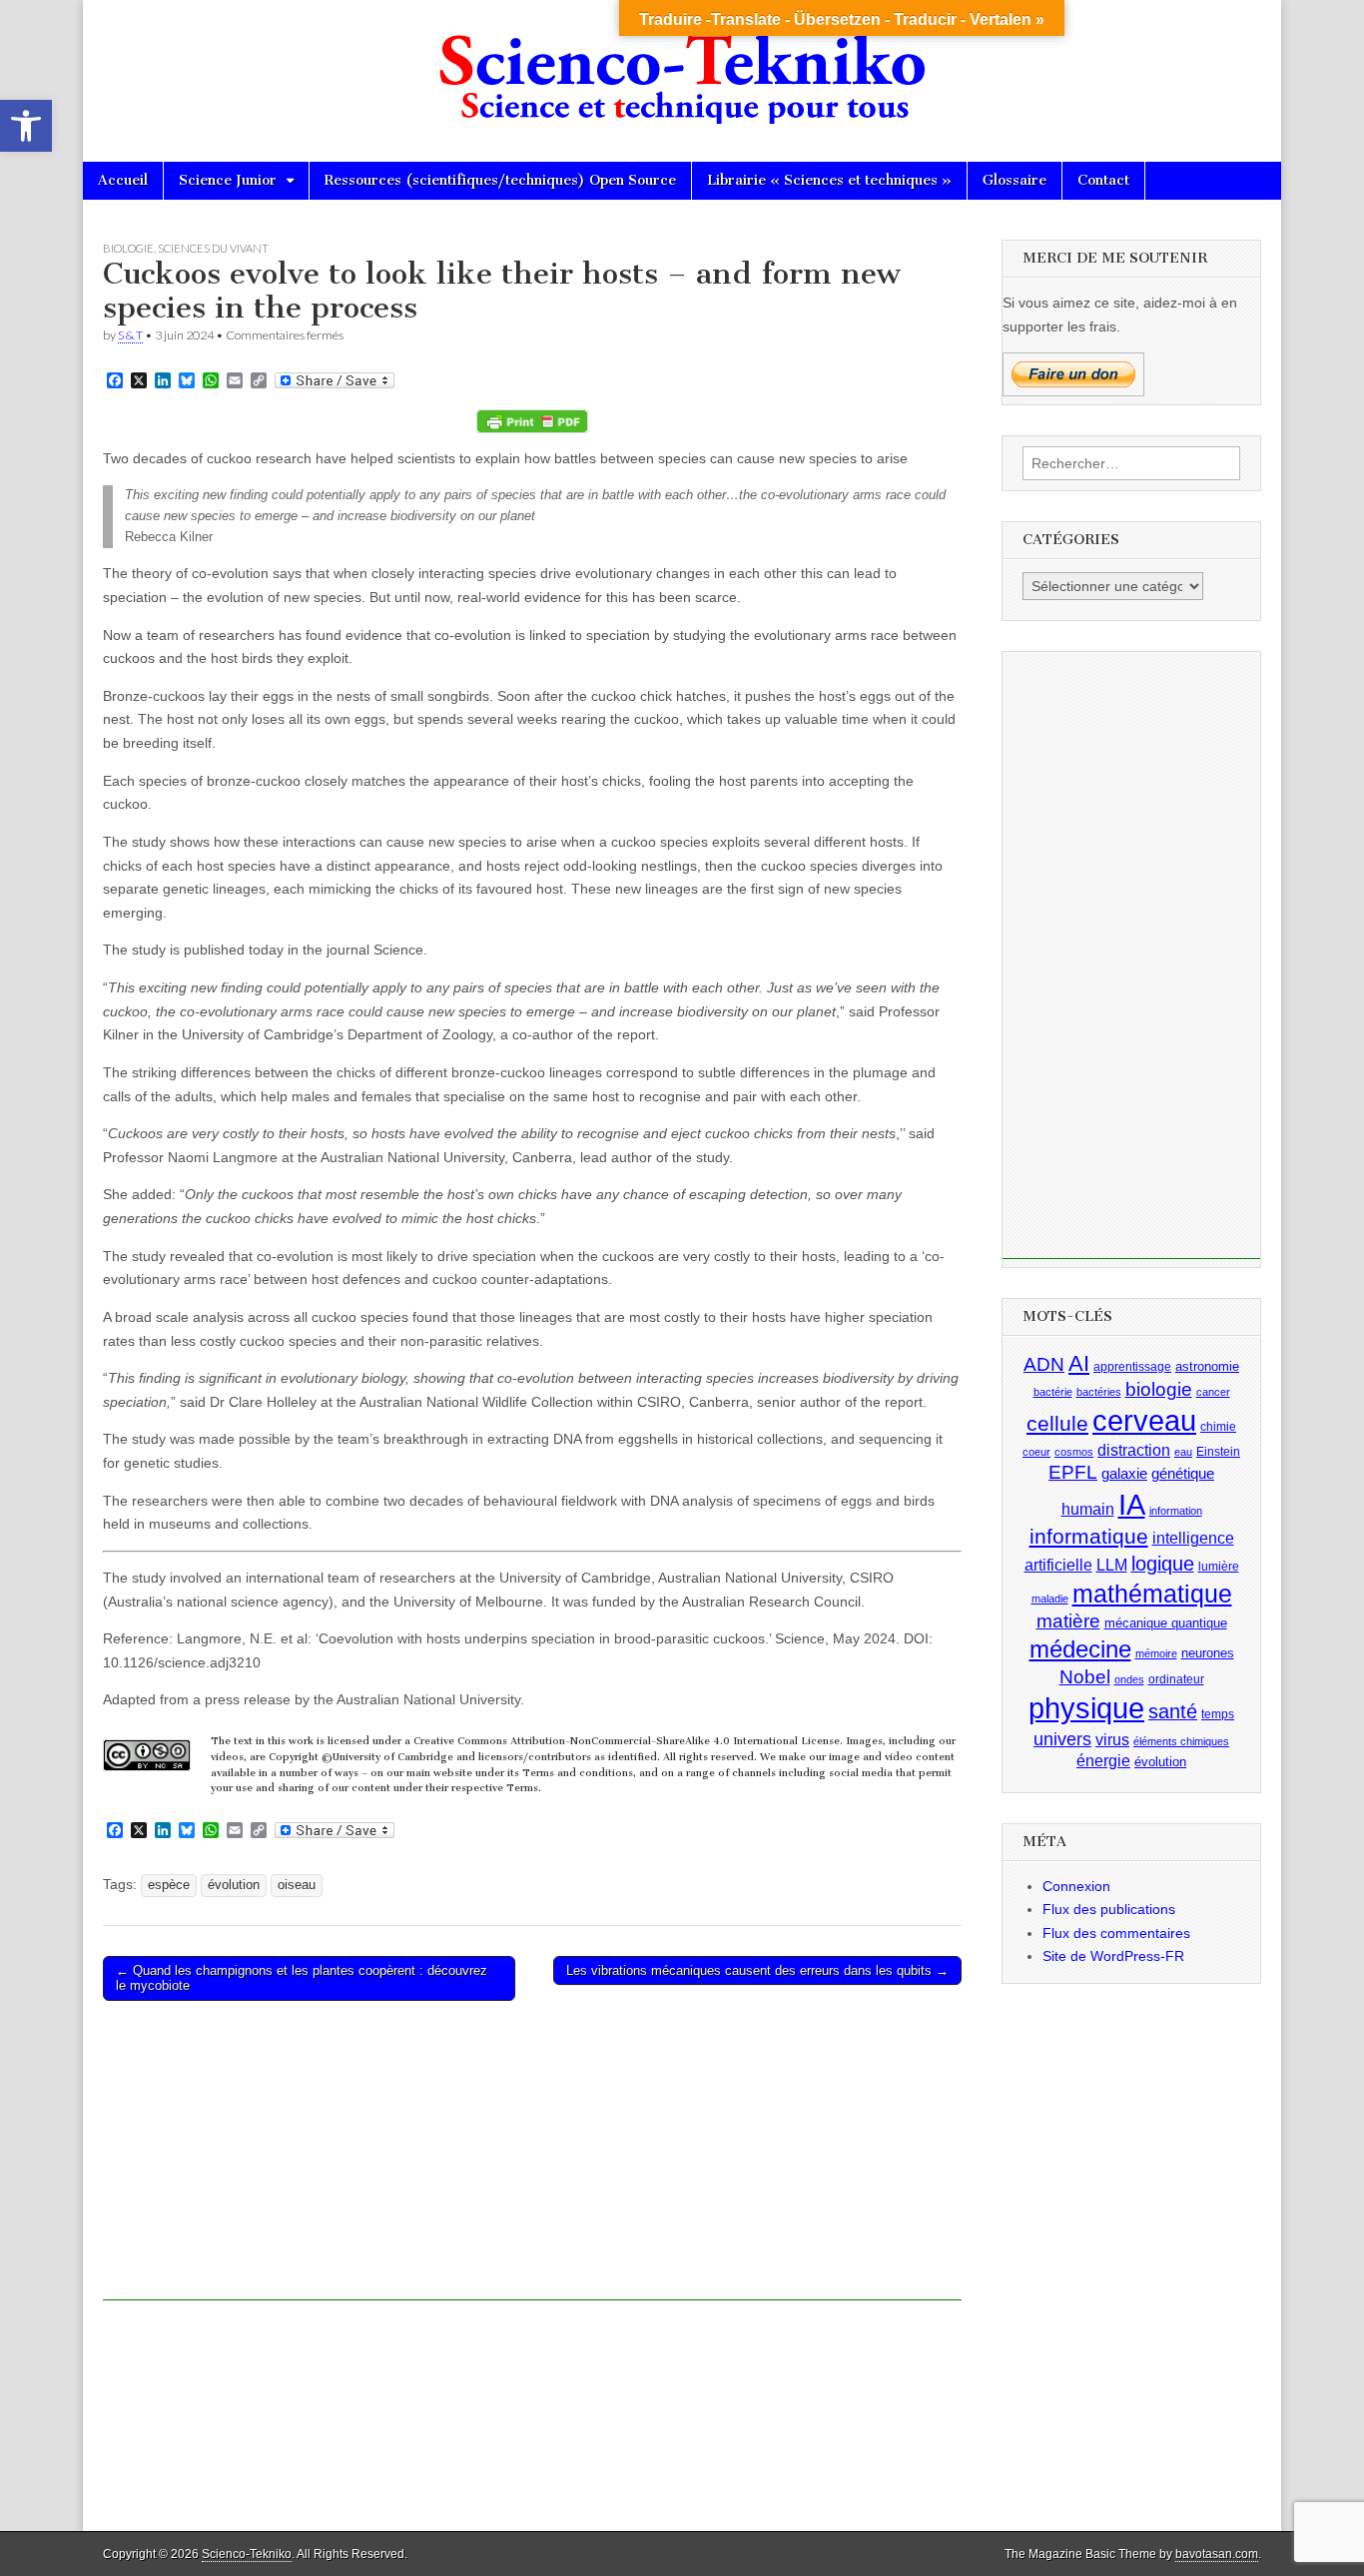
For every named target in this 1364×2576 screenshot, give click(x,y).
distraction (1134, 1449)
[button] (26, 126)
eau (1183, 1451)
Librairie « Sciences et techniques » (829, 180)
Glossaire (1015, 180)
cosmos (1074, 1451)
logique (1163, 1563)
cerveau (1144, 1420)
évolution (234, 1885)
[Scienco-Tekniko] (682, 66)
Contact (1103, 180)
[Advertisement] (532, 2161)
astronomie (1207, 1365)
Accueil (123, 180)
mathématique (1152, 1593)
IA (1132, 1504)
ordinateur (1176, 1678)
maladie (1050, 1598)
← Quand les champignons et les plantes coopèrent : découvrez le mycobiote (302, 1978)
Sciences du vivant (213, 248)
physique (1086, 1708)
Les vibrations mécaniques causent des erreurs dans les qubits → (757, 1970)
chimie (1218, 1426)
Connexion (1076, 1885)
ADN (1044, 1363)
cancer (1213, 1392)
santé (1173, 1711)
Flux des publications (1109, 1909)
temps (1218, 1714)
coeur (1036, 1451)
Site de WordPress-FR (1113, 1956)
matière (1068, 1620)
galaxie (1124, 1474)
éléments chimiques (1181, 1740)
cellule (1057, 1423)
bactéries (1099, 1392)
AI (1079, 1362)
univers (1062, 1738)
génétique (1183, 1474)
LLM (1112, 1564)
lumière (1219, 1566)
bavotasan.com (1217, 2554)
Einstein (1218, 1451)
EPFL (1073, 1472)
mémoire (1156, 1652)
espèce (169, 1885)
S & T (130, 335)
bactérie (1053, 1392)
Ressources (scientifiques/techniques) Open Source (500, 180)
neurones (1208, 1652)
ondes (1129, 1678)
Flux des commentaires (1116, 1932)
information (1176, 1511)
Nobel (1085, 1676)
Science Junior (228, 180)
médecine (1080, 1648)
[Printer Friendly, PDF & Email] (532, 421)
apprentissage (1132, 1366)
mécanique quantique (1166, 1622)
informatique (1089, 1537)
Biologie (128, 248)
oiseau (297, 1885)
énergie (1103, 1760)
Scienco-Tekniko (247, 2554)
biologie (1159, 1389)
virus (1112, 1739)
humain (1088, 1509)
